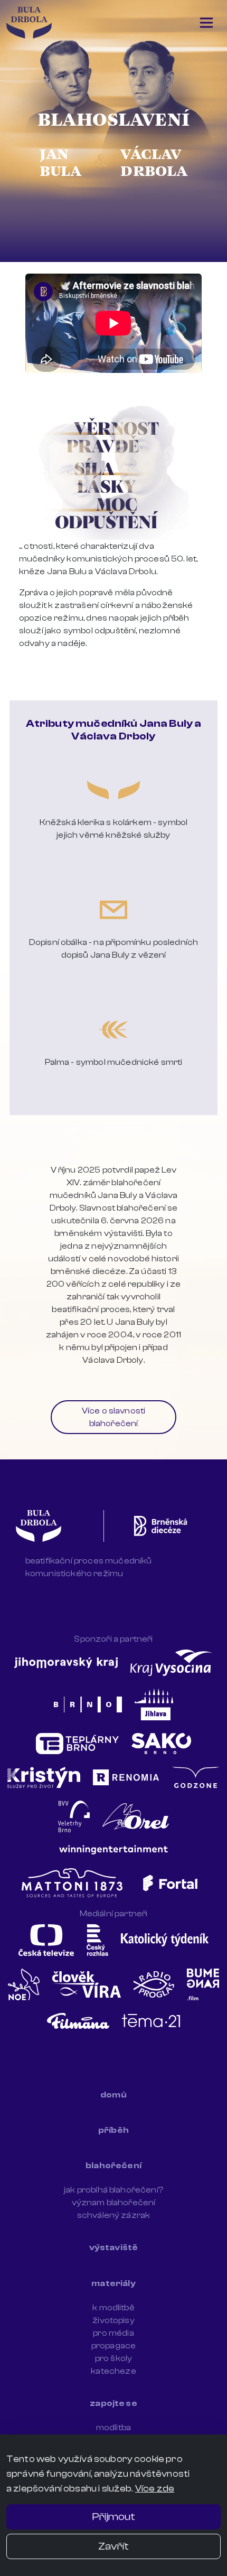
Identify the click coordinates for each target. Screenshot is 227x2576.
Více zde (155, 2488)
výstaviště (114, 2247)
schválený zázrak (114, 2215)
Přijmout (114, 2517)
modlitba (113, 2428)
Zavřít (113, 2546)
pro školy (113, 2358)
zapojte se (113, 2403)
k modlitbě (113, 2308)
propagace (113, 2346)
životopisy (113, 2320)
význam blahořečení (114, 2203)
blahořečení (113, 2166)
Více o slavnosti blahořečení (114, 1417)
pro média (113, 2333)
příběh (113, 2130)
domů (113, 2095)
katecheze (113, 2371)
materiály (113, 2283)
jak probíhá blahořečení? (113, 2190)
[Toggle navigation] (206, 23)
